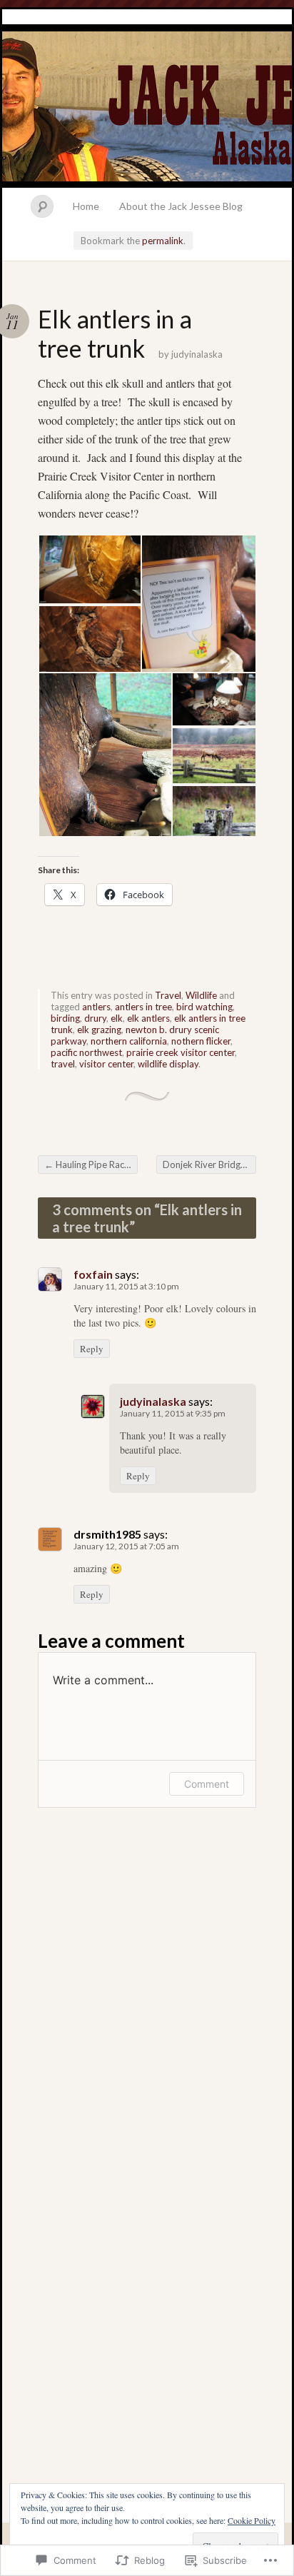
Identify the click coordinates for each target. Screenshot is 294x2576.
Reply (92, 1349)
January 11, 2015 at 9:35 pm (173, 1413)
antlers (96, 1007)
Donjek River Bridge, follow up (209, 1164)
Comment (207, 1784)
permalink (163, 241)
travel (63, 1064)
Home (86, 206)
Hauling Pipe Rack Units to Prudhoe (91, 1164)
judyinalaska (197, 354)
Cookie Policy (252, 2520)
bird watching (204, 1007)
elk (117, 1018)
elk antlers (148, 1018)
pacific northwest (86, 1052)
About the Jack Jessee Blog (181, 206)
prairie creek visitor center (181, 1052)
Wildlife (201, 995)
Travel (168, 995)
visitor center (106, 1064)
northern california (129, 1041)
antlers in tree (143, 1007)
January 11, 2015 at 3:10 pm (126, 1286)
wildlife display (168, 1064)
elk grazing (99, 1030)
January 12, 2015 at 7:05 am (126, 1546)
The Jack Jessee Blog (147, 99)
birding (65, 1018)
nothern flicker (201, 1041)
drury (95, 1018)
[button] (89, 569)
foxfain (93, 1274)
